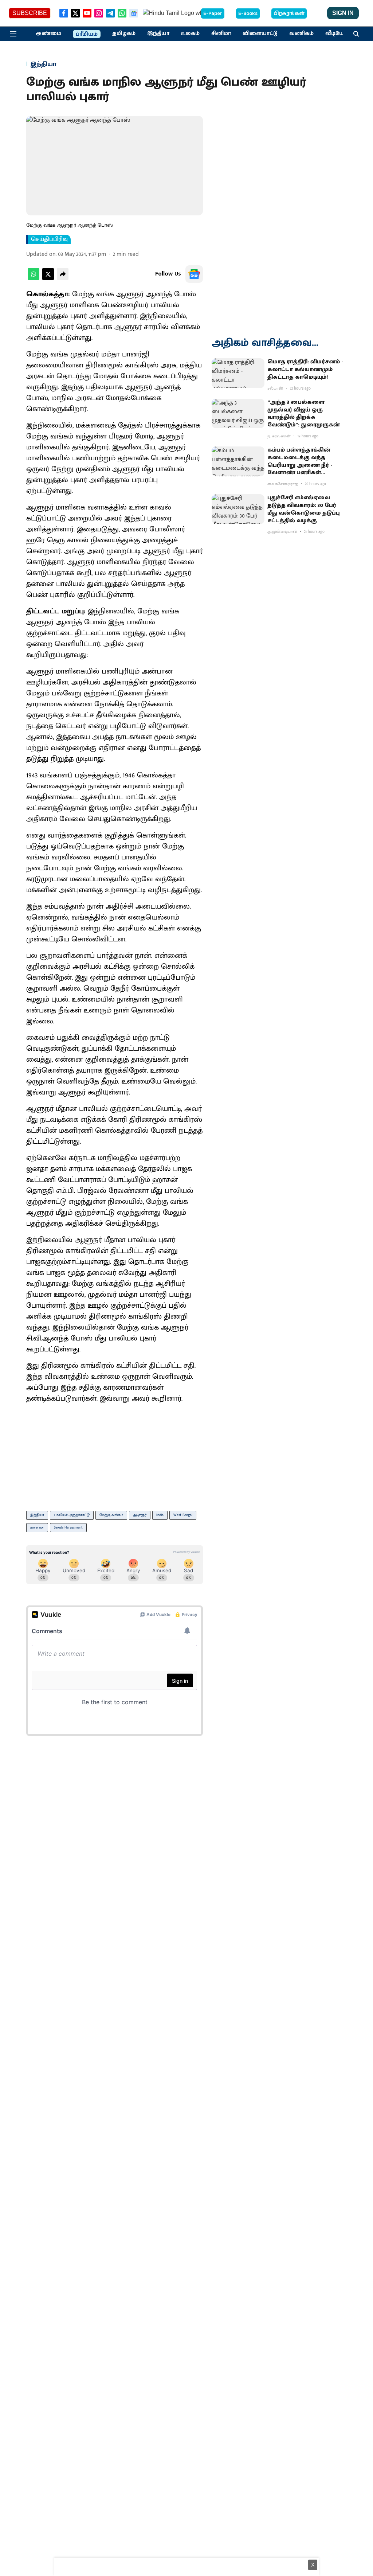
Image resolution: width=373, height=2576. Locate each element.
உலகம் (190, 34)
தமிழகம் (124, 34)
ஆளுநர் (140, 1515)
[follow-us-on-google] (194, 274)
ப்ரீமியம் (87, 34)
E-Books (248, 13)
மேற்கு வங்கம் (111, 1515)
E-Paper (213, 13)
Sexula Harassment (68, 1527)
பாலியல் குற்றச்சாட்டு (72, 1515)
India (160, 1515)
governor (37, 1527)
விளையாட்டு (260, 34)
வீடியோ (336, 34)
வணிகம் (301, 34)
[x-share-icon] (48, 278)
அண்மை (48, 34)
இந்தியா (158, 34)
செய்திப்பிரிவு (49, 239)
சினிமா (221, 34)
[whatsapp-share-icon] (34, 278)
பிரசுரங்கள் (289, 13)
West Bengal (183, 1515)
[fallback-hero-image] (238, 373)
